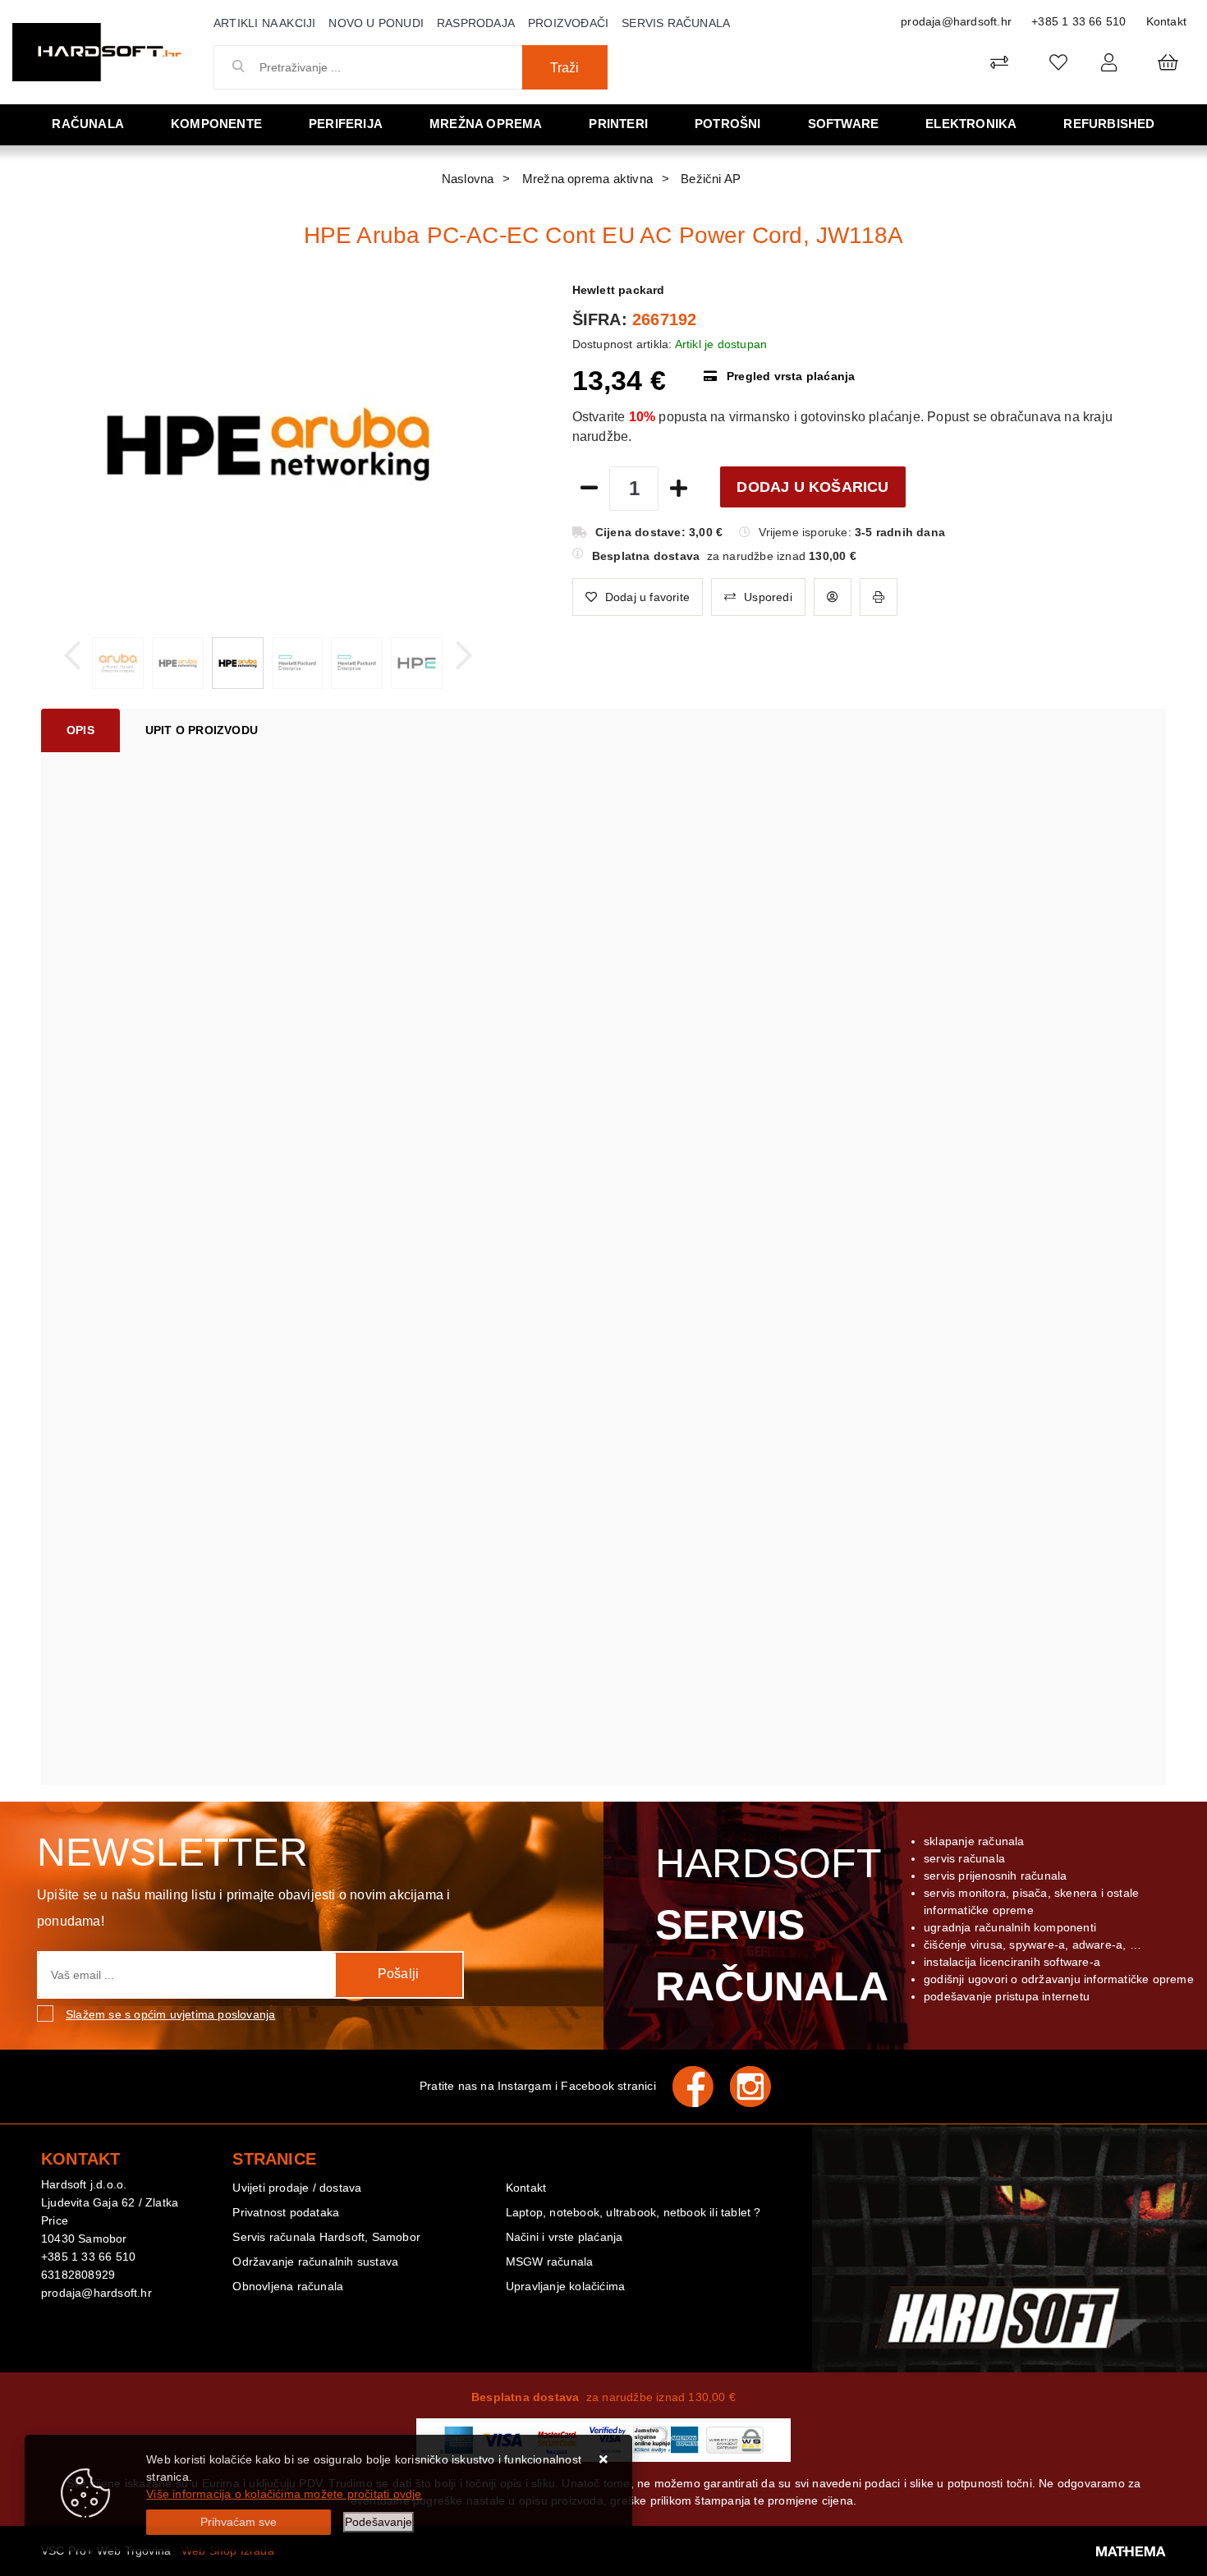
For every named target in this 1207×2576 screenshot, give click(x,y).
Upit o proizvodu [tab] (202, 730)
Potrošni (728, 124)
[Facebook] (701, 2087)
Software (844, 124)
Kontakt (1166, 21)
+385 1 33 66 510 (1078, 21)
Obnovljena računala (288, 2286)
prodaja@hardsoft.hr (956, 21)
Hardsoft (769, 1925)
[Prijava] (1109, 62)
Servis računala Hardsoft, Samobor (326, 2237)
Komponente (216, 124)
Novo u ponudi (376, 23)
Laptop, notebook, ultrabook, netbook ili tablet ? (633, 2212)
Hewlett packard (619, 290)
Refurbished (1109, 124)
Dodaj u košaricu (812, 487)
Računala (88, 124)
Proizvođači (568, 23)
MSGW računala (550, 2261)
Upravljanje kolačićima (565, 2286)
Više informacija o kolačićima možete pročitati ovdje (284, 2494)
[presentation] (72, 656)
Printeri (618, 124)
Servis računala (676, 23)
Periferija (346, 124)
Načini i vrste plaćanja (564, 2237)
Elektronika (971, 124)
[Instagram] (759, 2087)
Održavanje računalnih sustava (315, 2261)
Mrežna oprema (486, 124)
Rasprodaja (476, 23)
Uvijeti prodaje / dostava (297, 2188)
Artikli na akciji (264, 23)
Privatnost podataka (286, 2212)
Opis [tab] (80, 730)
